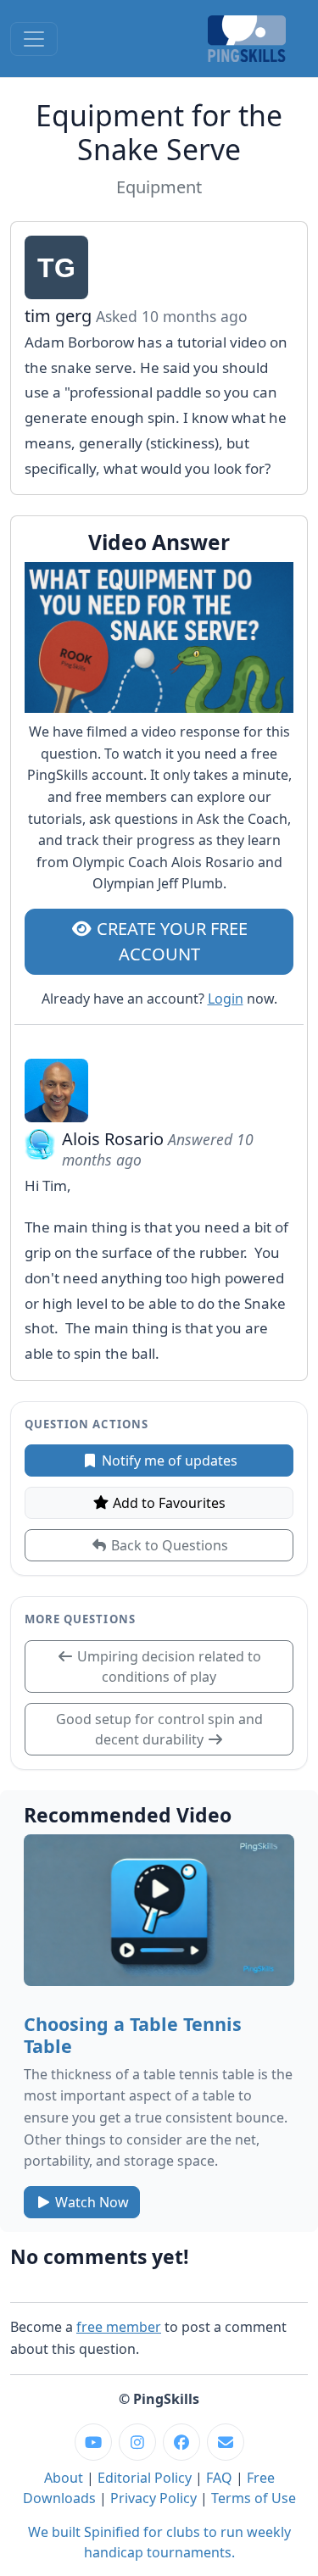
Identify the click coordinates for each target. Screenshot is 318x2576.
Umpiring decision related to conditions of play (167, 1666)
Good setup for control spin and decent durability (159, 1729)
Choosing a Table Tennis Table (133, 2035)
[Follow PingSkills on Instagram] (137, 2442)
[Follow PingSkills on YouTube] (93, 2442)
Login (226, 999)
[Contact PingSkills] (226, 2442)
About (64, 2478)
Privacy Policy (153, 2498)
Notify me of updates (168, 1460)
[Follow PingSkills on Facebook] (181, 2442)
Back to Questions (168, 1545)
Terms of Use (254, 2498)
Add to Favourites (167, 1503)
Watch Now (90, 2202)
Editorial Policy (145, 2478)
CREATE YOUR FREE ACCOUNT (170, 941)
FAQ (219, 2478)
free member (119, 2327)
